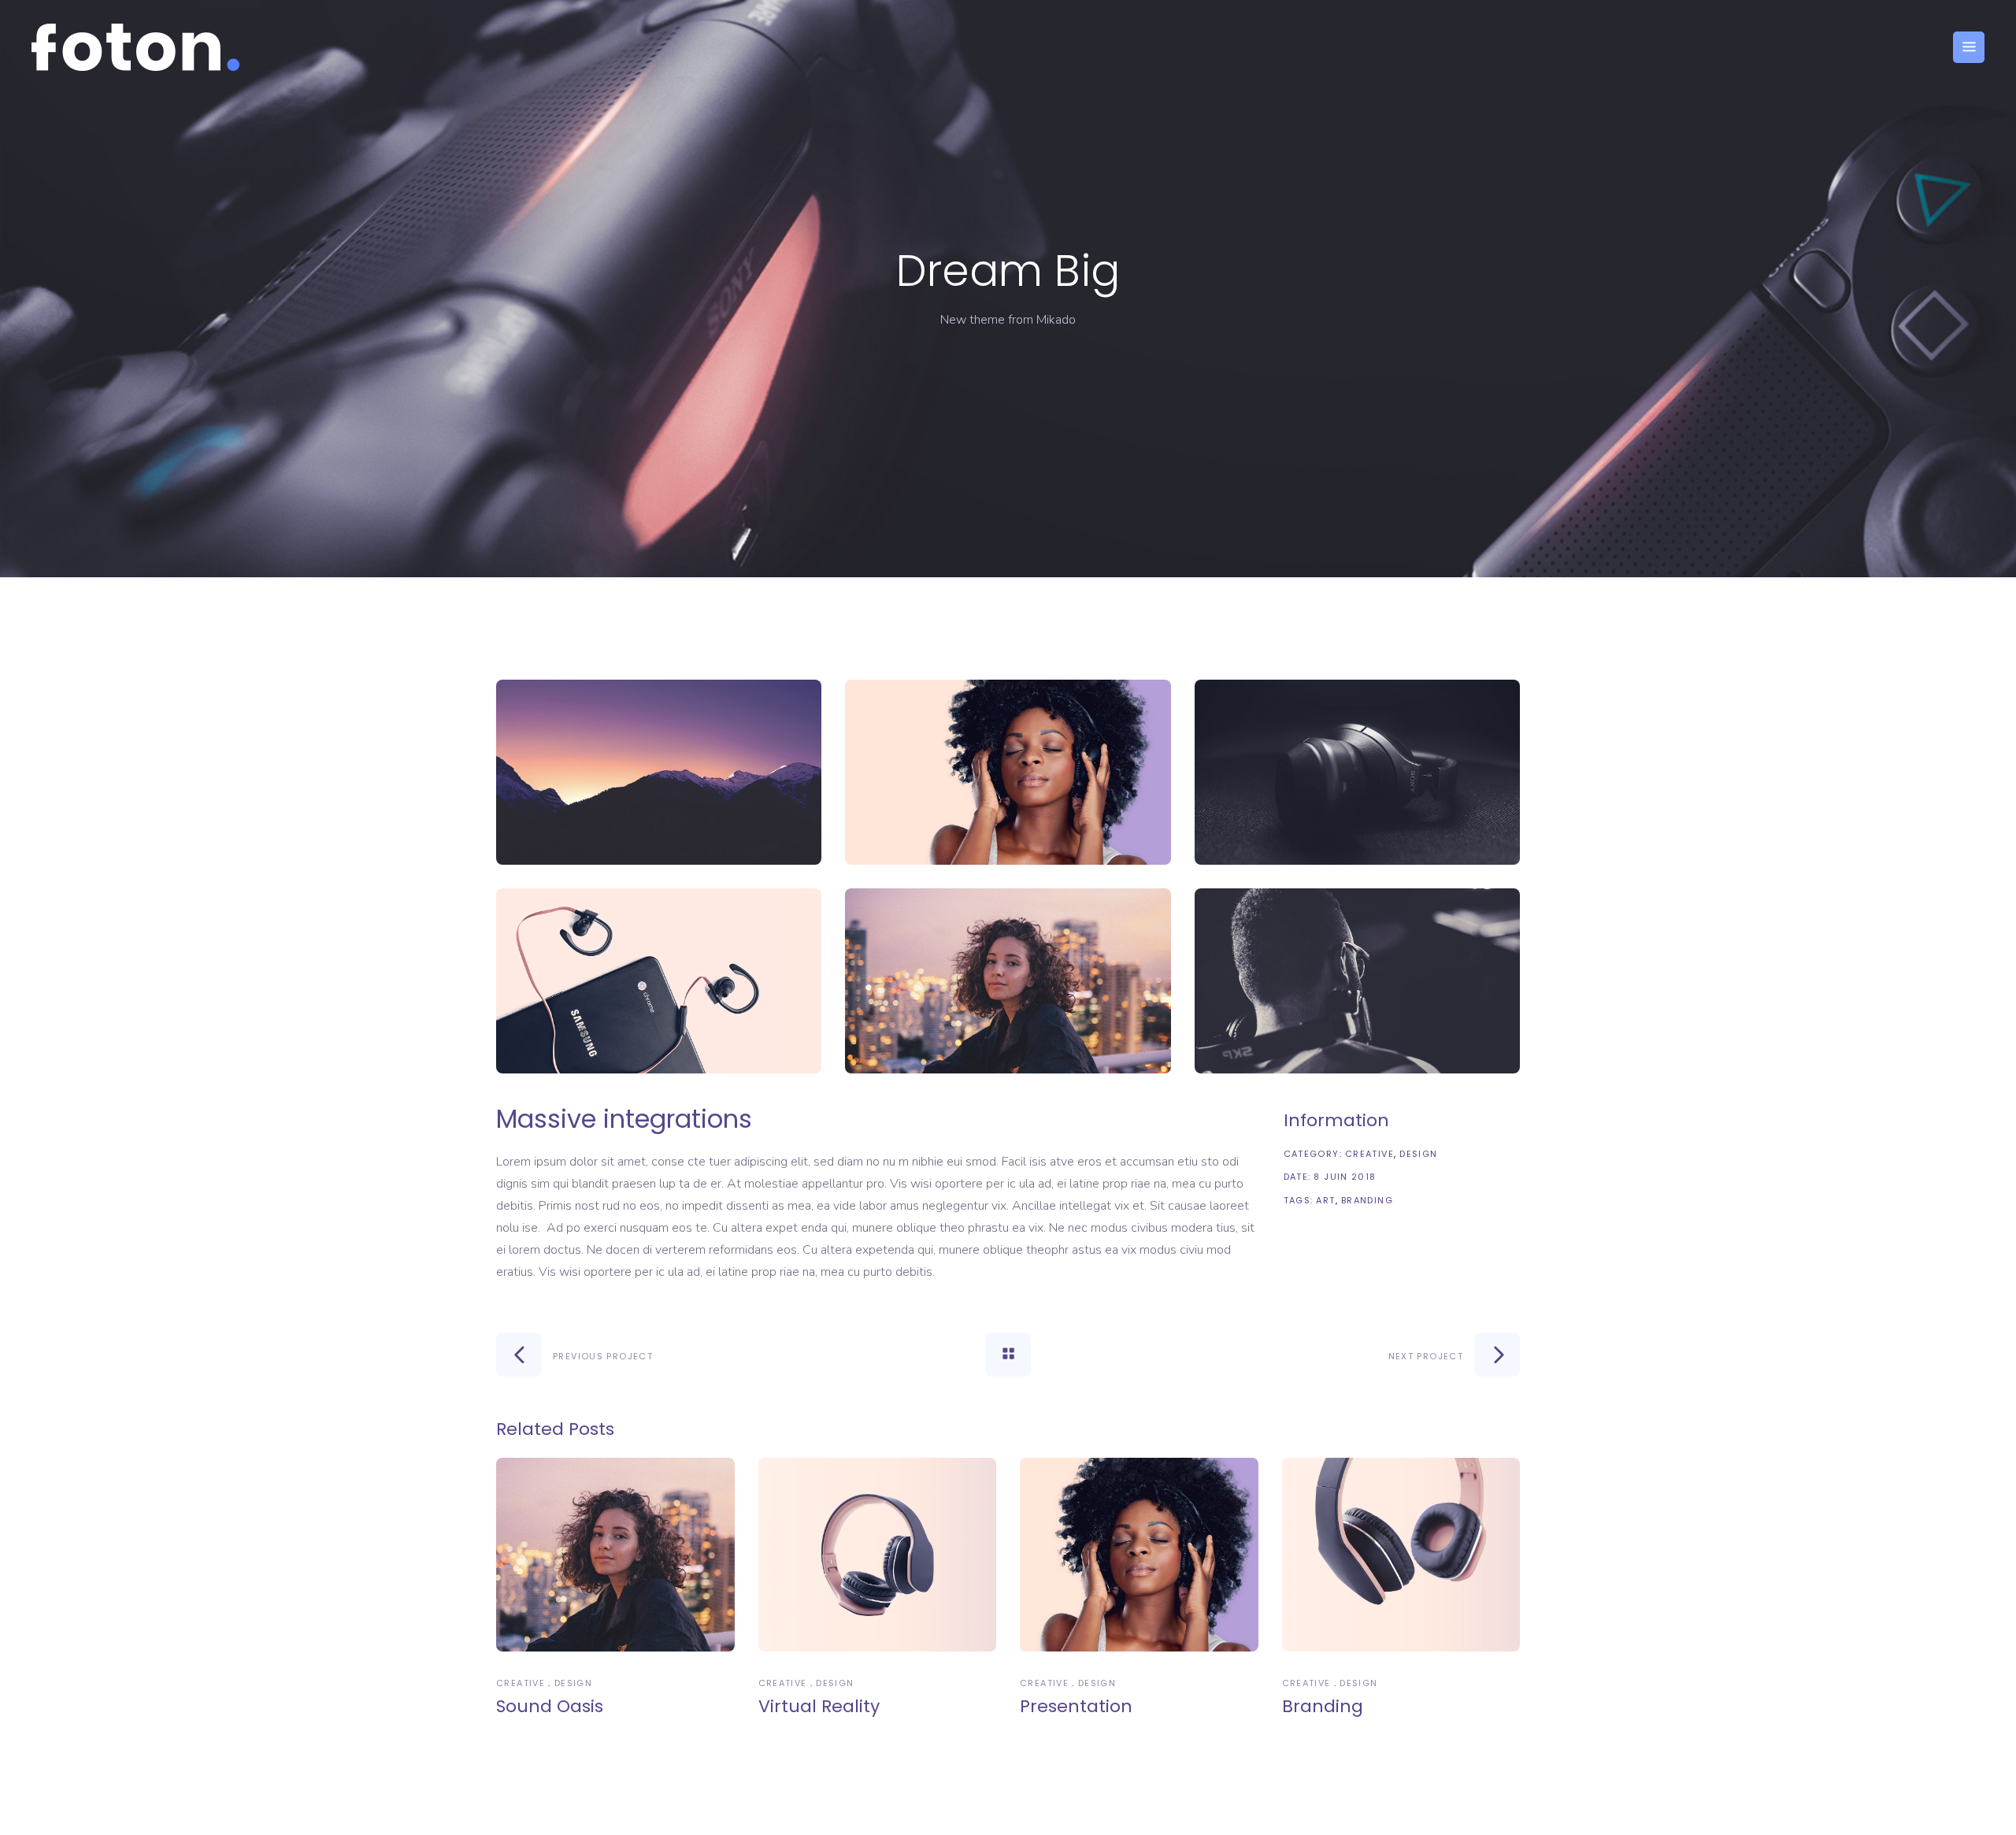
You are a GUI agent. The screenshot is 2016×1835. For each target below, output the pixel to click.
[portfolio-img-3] (1357, 772)
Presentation (1076, 1706)
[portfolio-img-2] (1008, 772)
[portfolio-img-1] (659, 772)
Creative (1369, 1154)
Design (1418, 1154)
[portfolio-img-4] (659, 981)
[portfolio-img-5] (1008, 981)
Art (1325, 1200)
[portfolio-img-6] (1357, 981)
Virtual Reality (819, 1706)
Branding (1367, 1200)
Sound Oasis (550, 1706)
